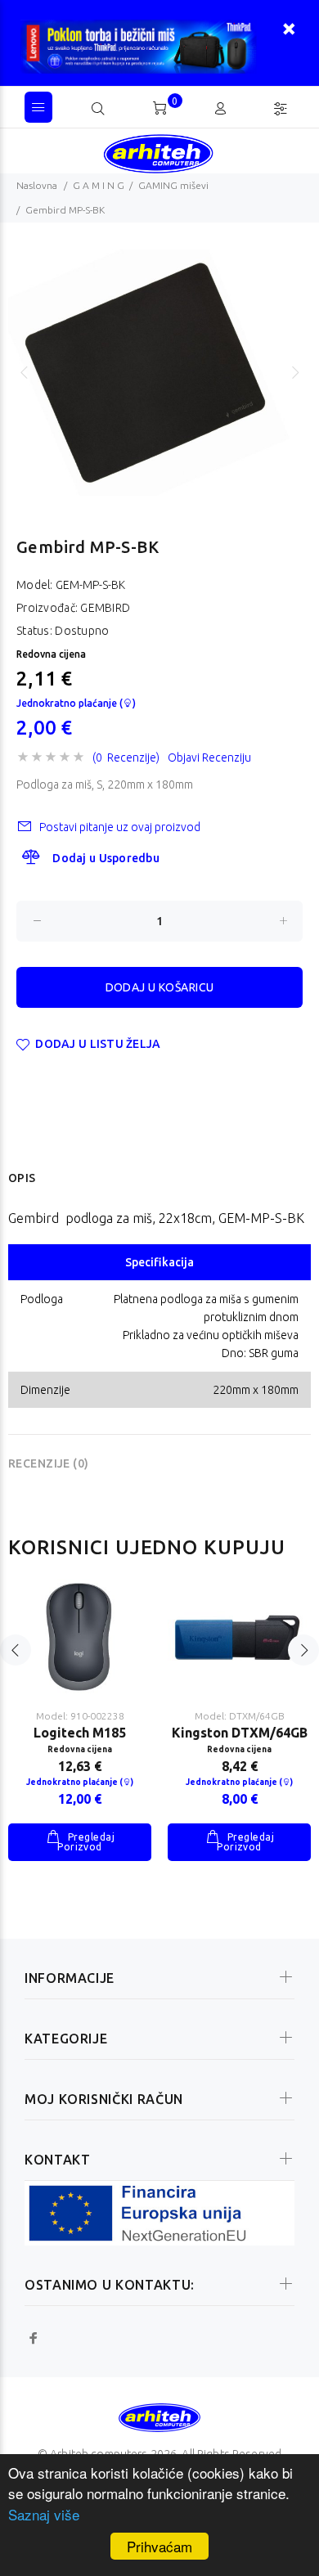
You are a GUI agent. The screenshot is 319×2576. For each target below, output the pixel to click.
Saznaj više (44, 2514)
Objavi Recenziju (209, 758)
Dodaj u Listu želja (98, 1044)
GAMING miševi (173, 185)
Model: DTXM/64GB (240, 1716)
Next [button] (295, 372)
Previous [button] (24, 372)
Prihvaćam (159, 2546)
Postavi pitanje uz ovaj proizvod (120, 827)
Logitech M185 (80, 1733)
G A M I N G (99, 185)
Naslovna (37, 185)
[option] (159, 373)
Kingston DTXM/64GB (240, 1733)
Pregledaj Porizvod (86, 1842)
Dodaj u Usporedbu (106, 858)
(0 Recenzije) (126, 758)
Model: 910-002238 (80, 1716)
